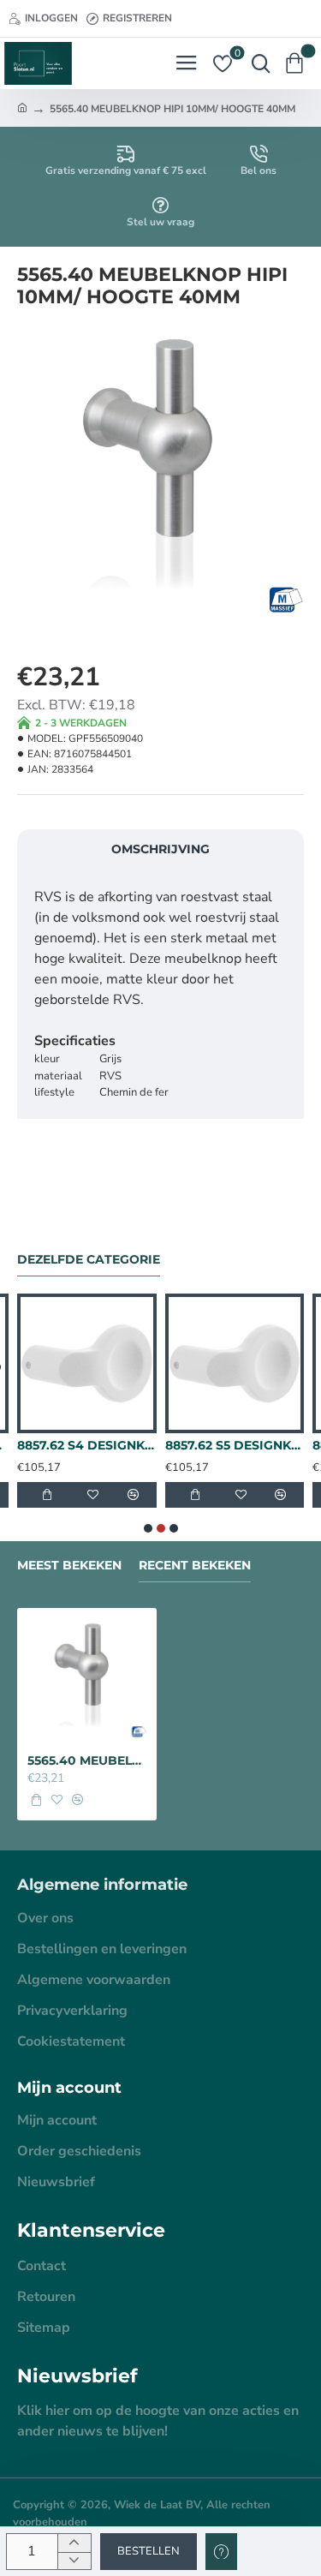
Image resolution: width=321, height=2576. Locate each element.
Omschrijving (160, 849)
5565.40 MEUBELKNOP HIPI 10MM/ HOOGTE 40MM (87, 1760)
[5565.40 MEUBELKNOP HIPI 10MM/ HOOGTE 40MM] (87, 1678)
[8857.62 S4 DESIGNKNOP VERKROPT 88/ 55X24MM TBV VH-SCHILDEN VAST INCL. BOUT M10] (87, 1363)
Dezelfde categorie (89, 1260)
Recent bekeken (195, 1566)
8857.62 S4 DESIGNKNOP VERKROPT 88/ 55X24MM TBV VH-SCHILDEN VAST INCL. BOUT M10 (87, 1445)
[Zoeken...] (257, 63)
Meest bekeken (69, 1566)
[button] (149, 2552)
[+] (74, 2543)
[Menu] (186, 63)
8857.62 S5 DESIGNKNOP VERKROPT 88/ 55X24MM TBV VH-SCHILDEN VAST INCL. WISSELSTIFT (235, 1445)
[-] (74, 2561)
